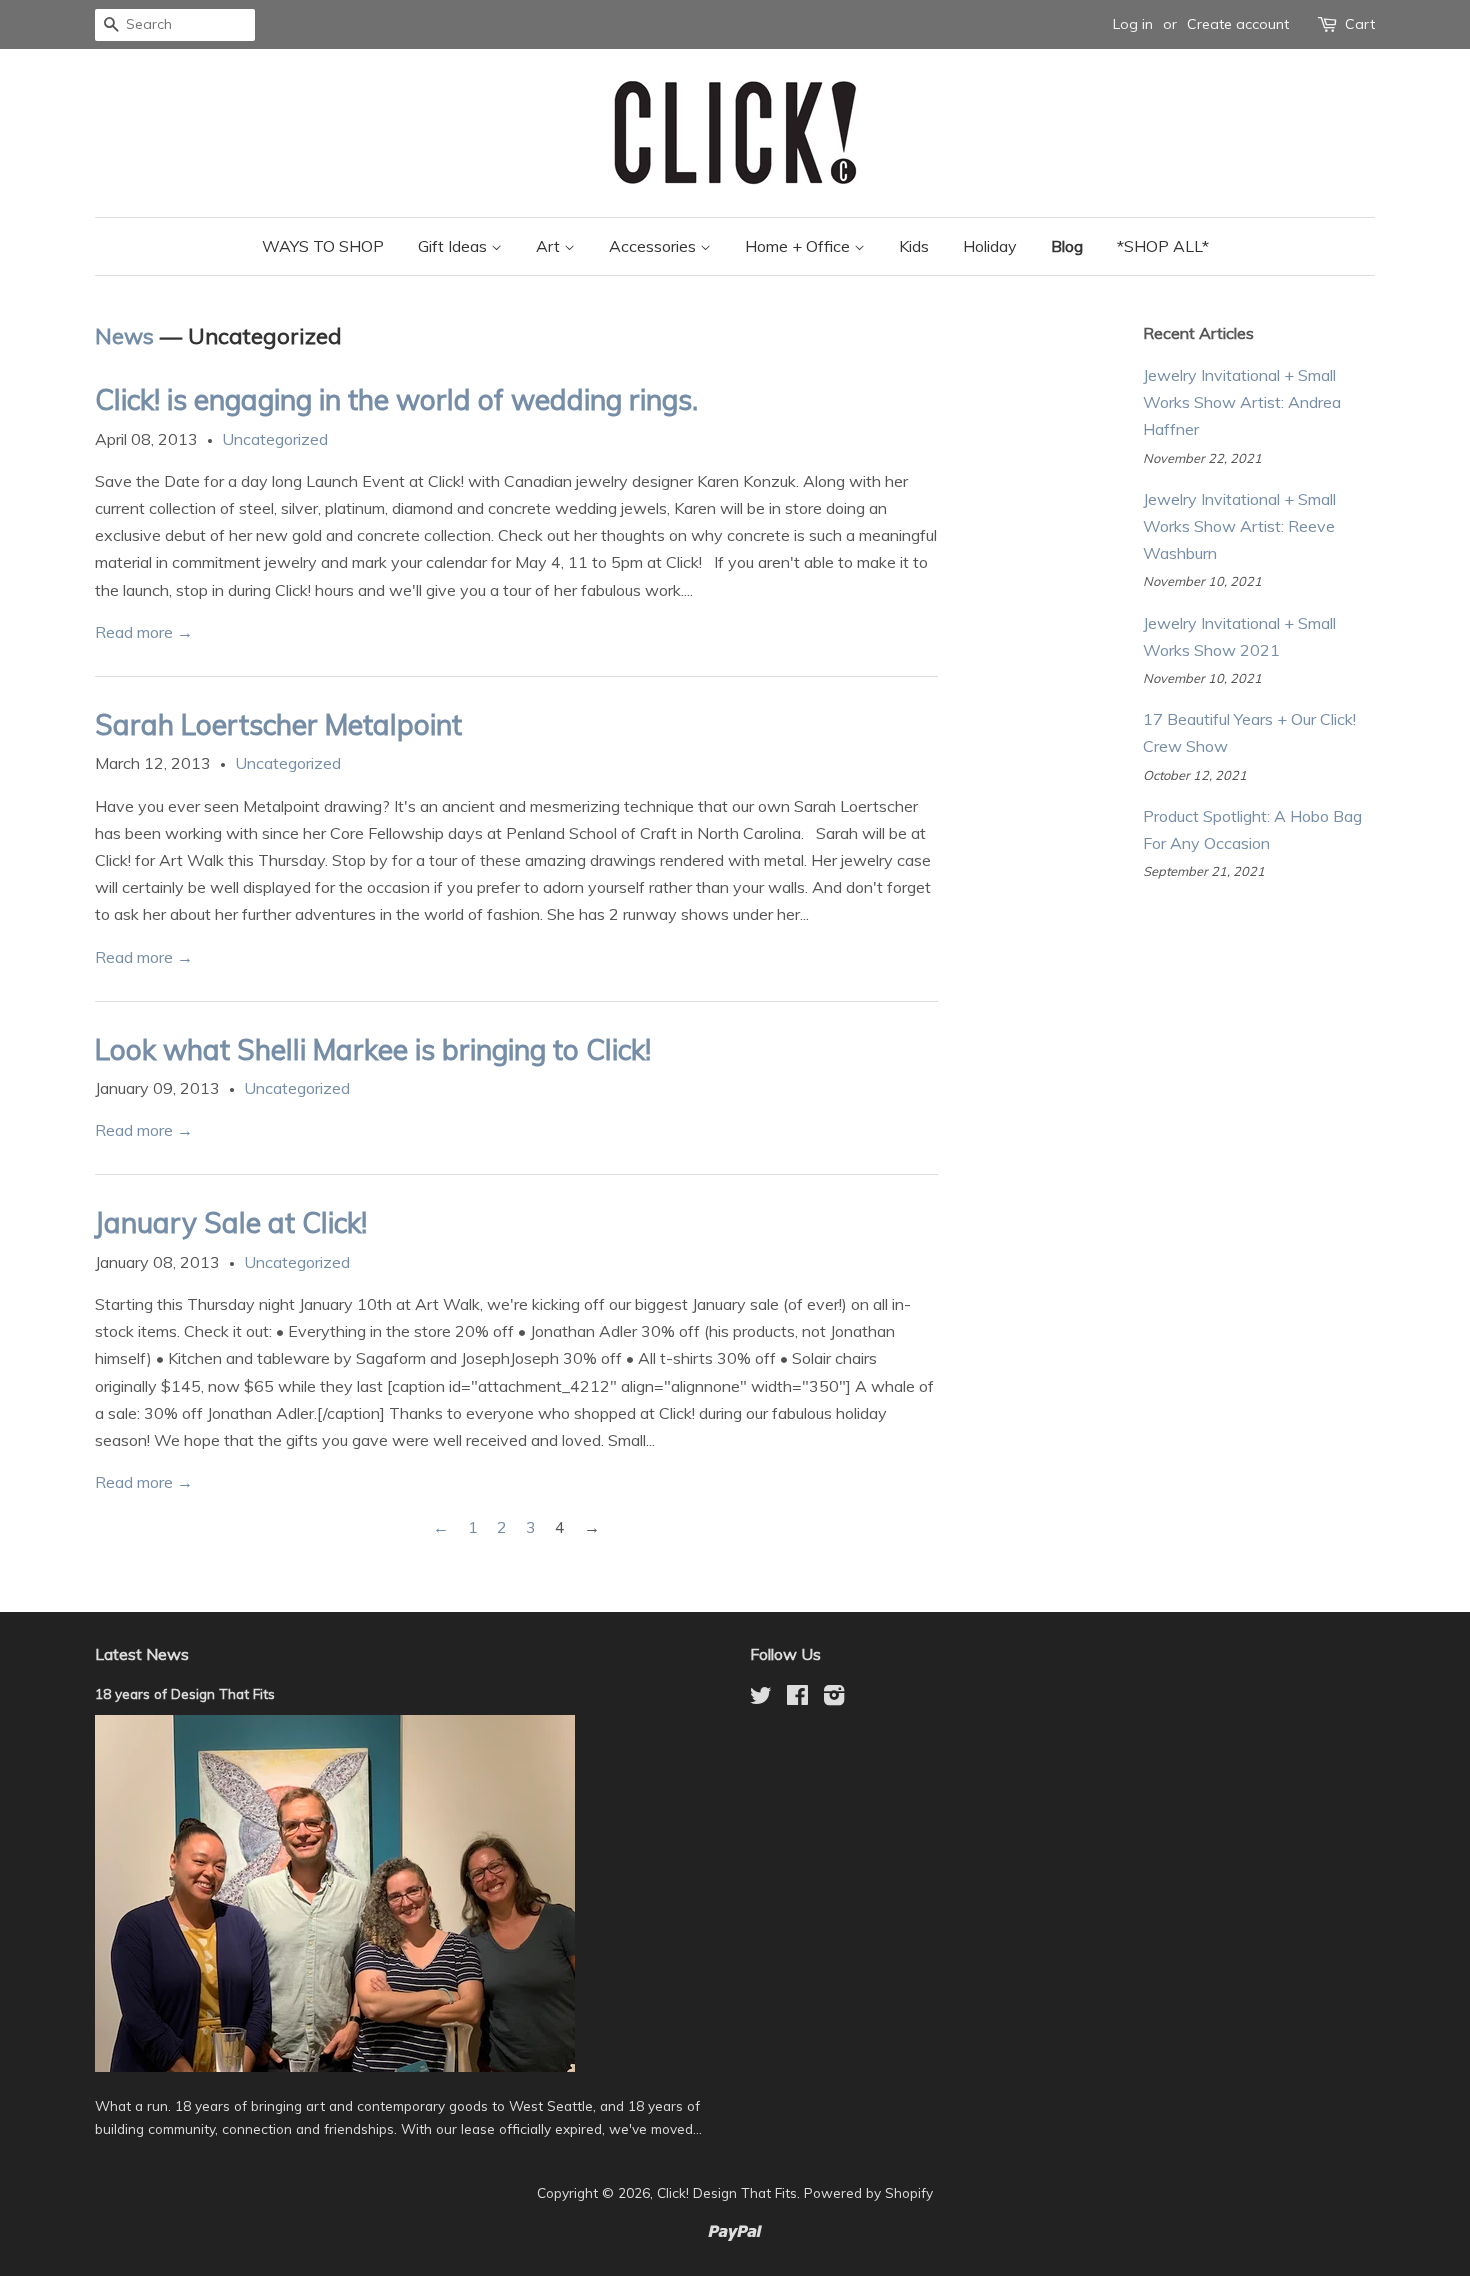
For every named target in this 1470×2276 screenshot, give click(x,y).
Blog (1067, 246)
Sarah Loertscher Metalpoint (278, 724)
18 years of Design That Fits (185, 1693)
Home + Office (799, 246)
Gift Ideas (454, 246)
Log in (1133, 24)
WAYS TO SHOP (323, 246)
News (124, 336)
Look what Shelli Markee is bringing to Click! (373, 1049)
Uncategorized (275, 439)
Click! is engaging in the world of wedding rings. (396, 399)
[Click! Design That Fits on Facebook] (797, 1698)
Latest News (142, 1654)
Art (550, 246)
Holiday (990, 246)
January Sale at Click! (231, 1222)
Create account (1238, 24)
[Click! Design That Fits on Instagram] (834, 1698)
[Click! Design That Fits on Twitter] (761, 1698)
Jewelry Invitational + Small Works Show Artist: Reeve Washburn (1239, 526)
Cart (1360, 24)
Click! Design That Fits (727, 2192)
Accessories (654, 246)
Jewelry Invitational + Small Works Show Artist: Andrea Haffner (1242, 402)
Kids (914, 246)
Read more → (144, 632)
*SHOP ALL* (1163, 246)
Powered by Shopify (868, 2192)
